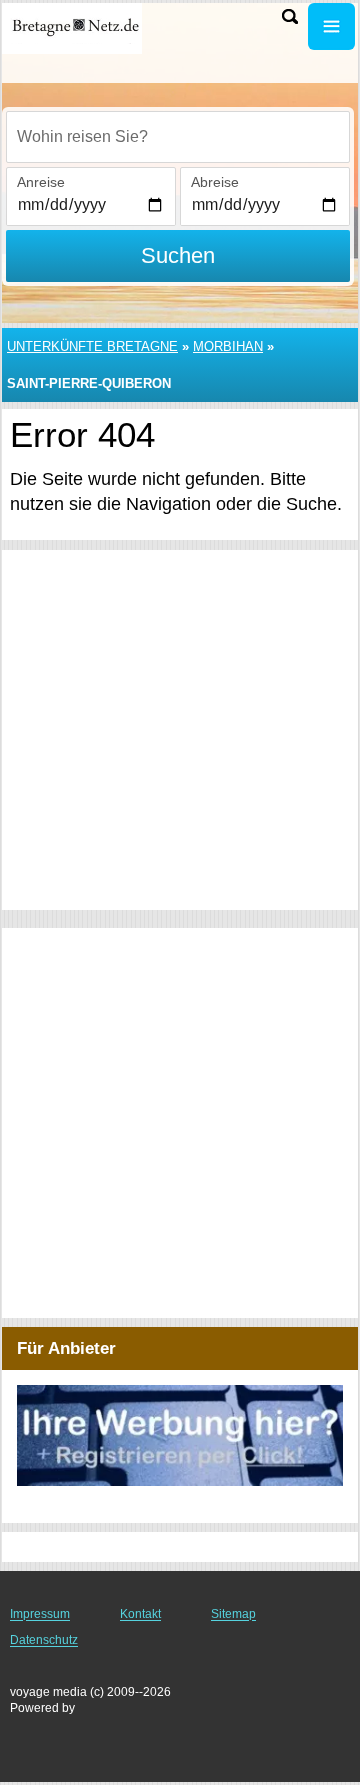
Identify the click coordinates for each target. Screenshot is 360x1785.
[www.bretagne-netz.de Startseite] (75, 28)
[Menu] (331, 26)
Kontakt (140, 1614)
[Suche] (290, 16)
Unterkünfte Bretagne (92, 346)
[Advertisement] (180, 730)
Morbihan (228, 346)
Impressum (40, 1614)
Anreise (41, 182)
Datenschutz (44, 1640)
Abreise (215, 182)
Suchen (178, 255)
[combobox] (178, 137)
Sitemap (233, 1614)
